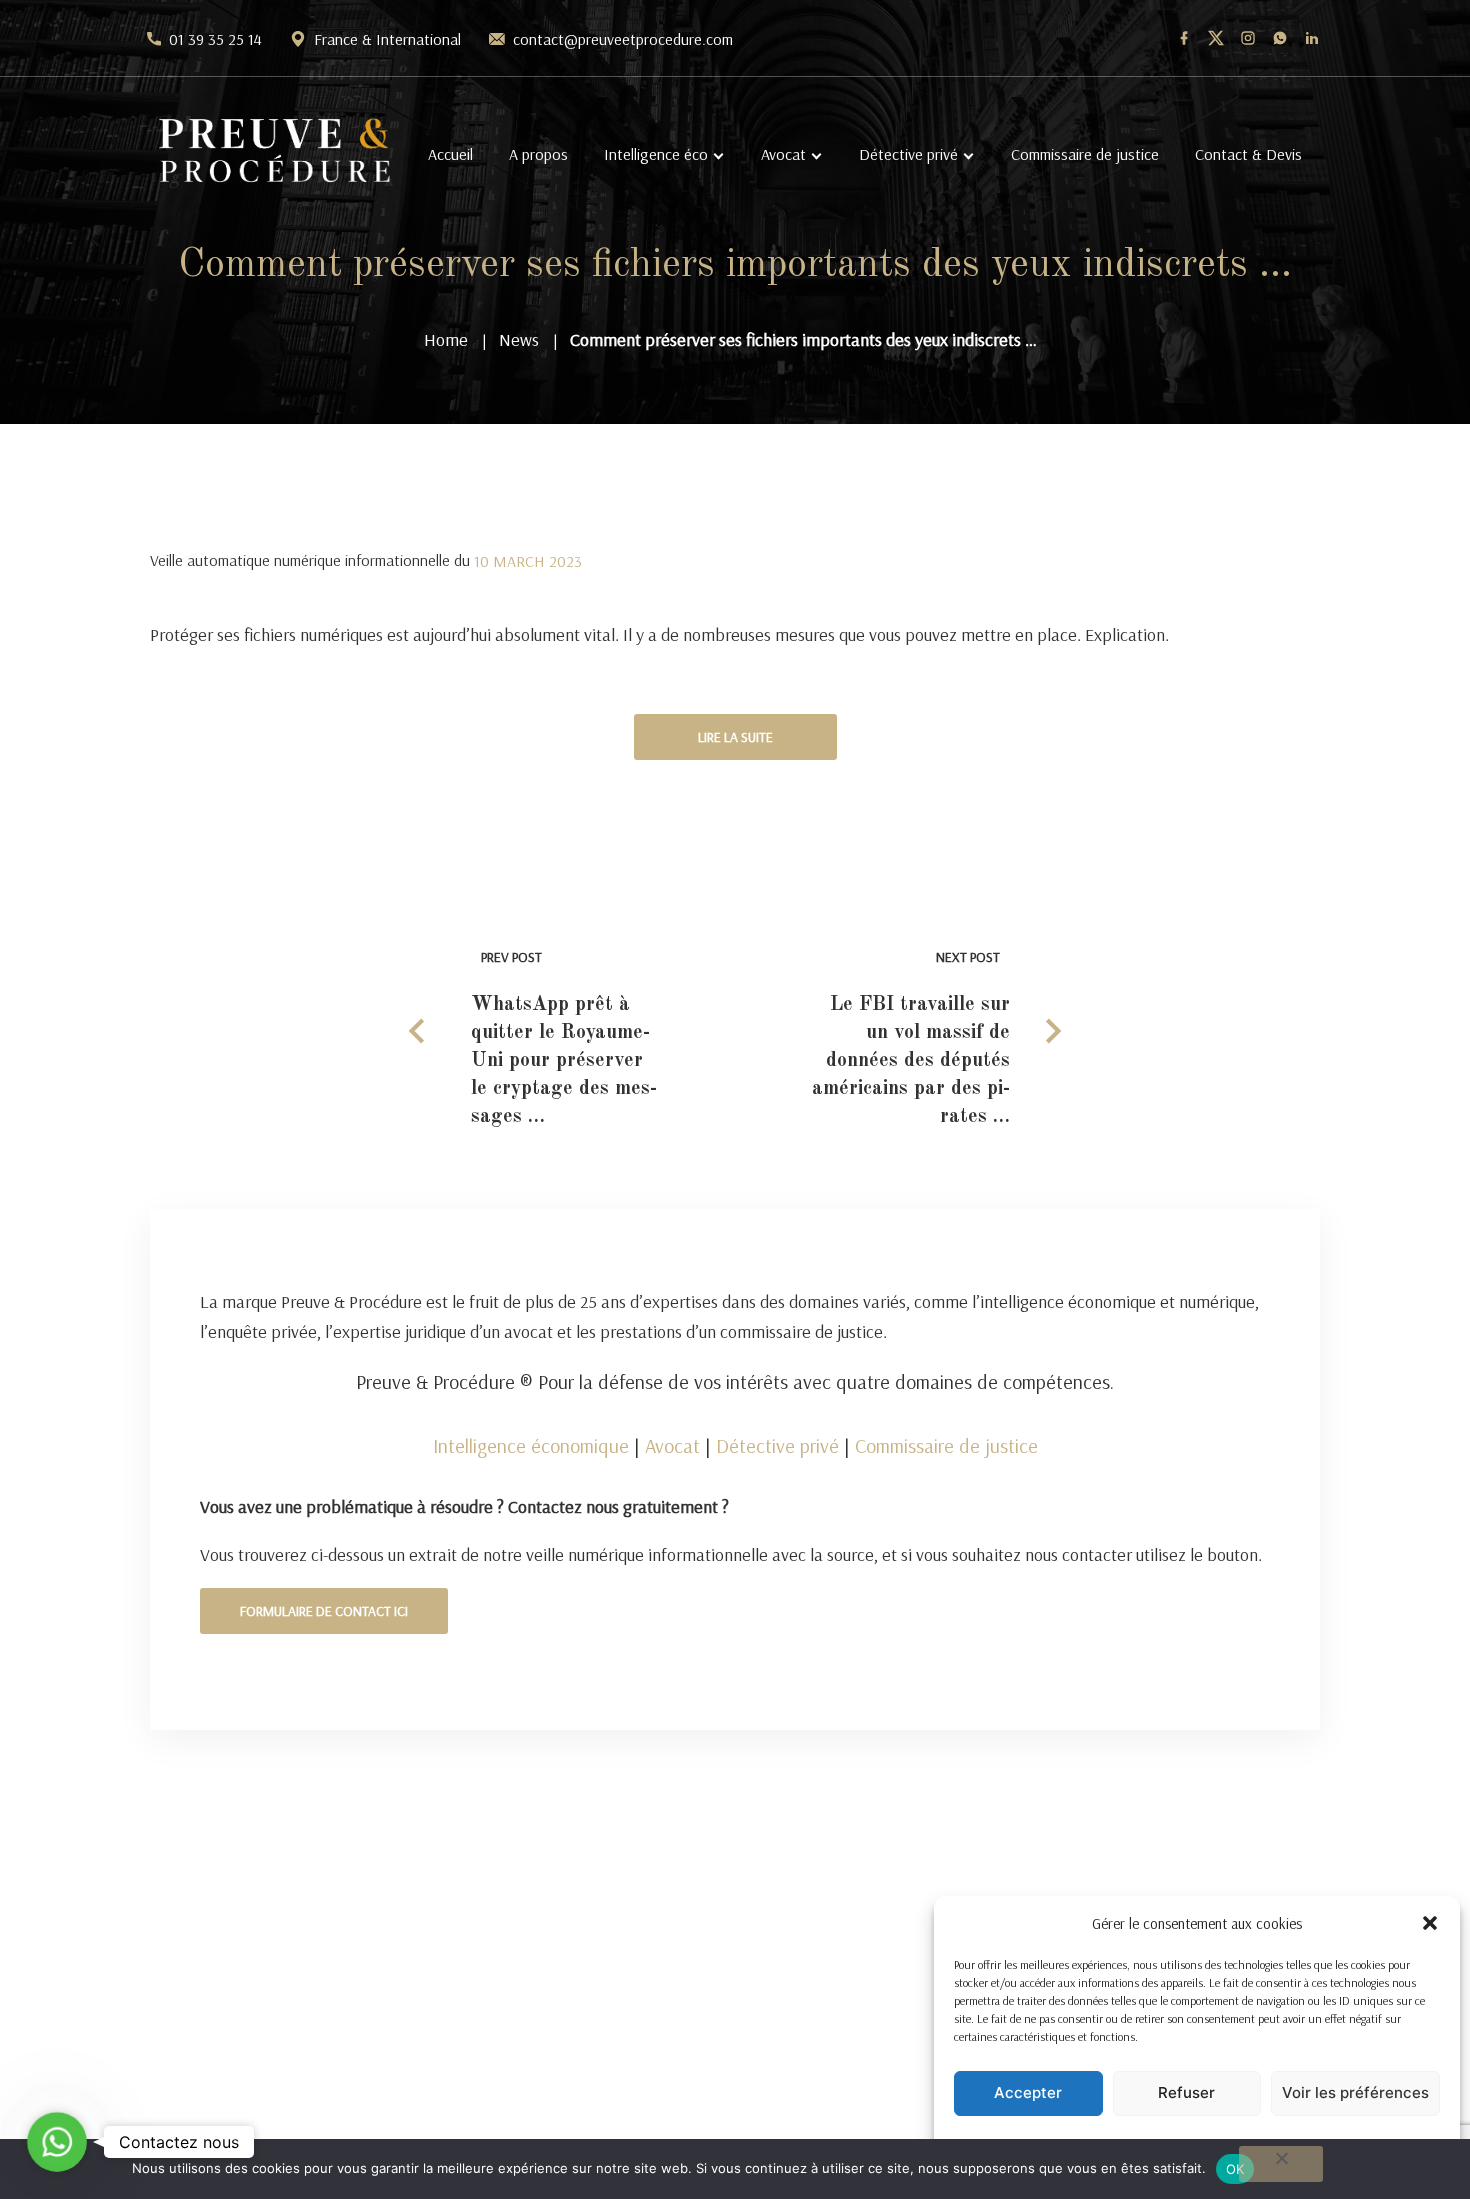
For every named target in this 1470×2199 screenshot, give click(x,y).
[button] (1430, 1923)
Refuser (1186, 2092)
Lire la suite (735, 737)
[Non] (1281, 2164)
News (519, 339)
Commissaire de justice (1085, 154)
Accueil (450, 154)
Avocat (783, 154)
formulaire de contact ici (324, 1611)
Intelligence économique (531, 1445)
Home (446, 339)
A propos (538, 154)
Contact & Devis (1248, 154)
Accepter (1028, 2092)
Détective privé (908, 154)
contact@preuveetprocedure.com (623, 39)
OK (1235, 2169)
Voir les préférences (1355, 2092)
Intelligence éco (656, 154)
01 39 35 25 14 (215, 39)
